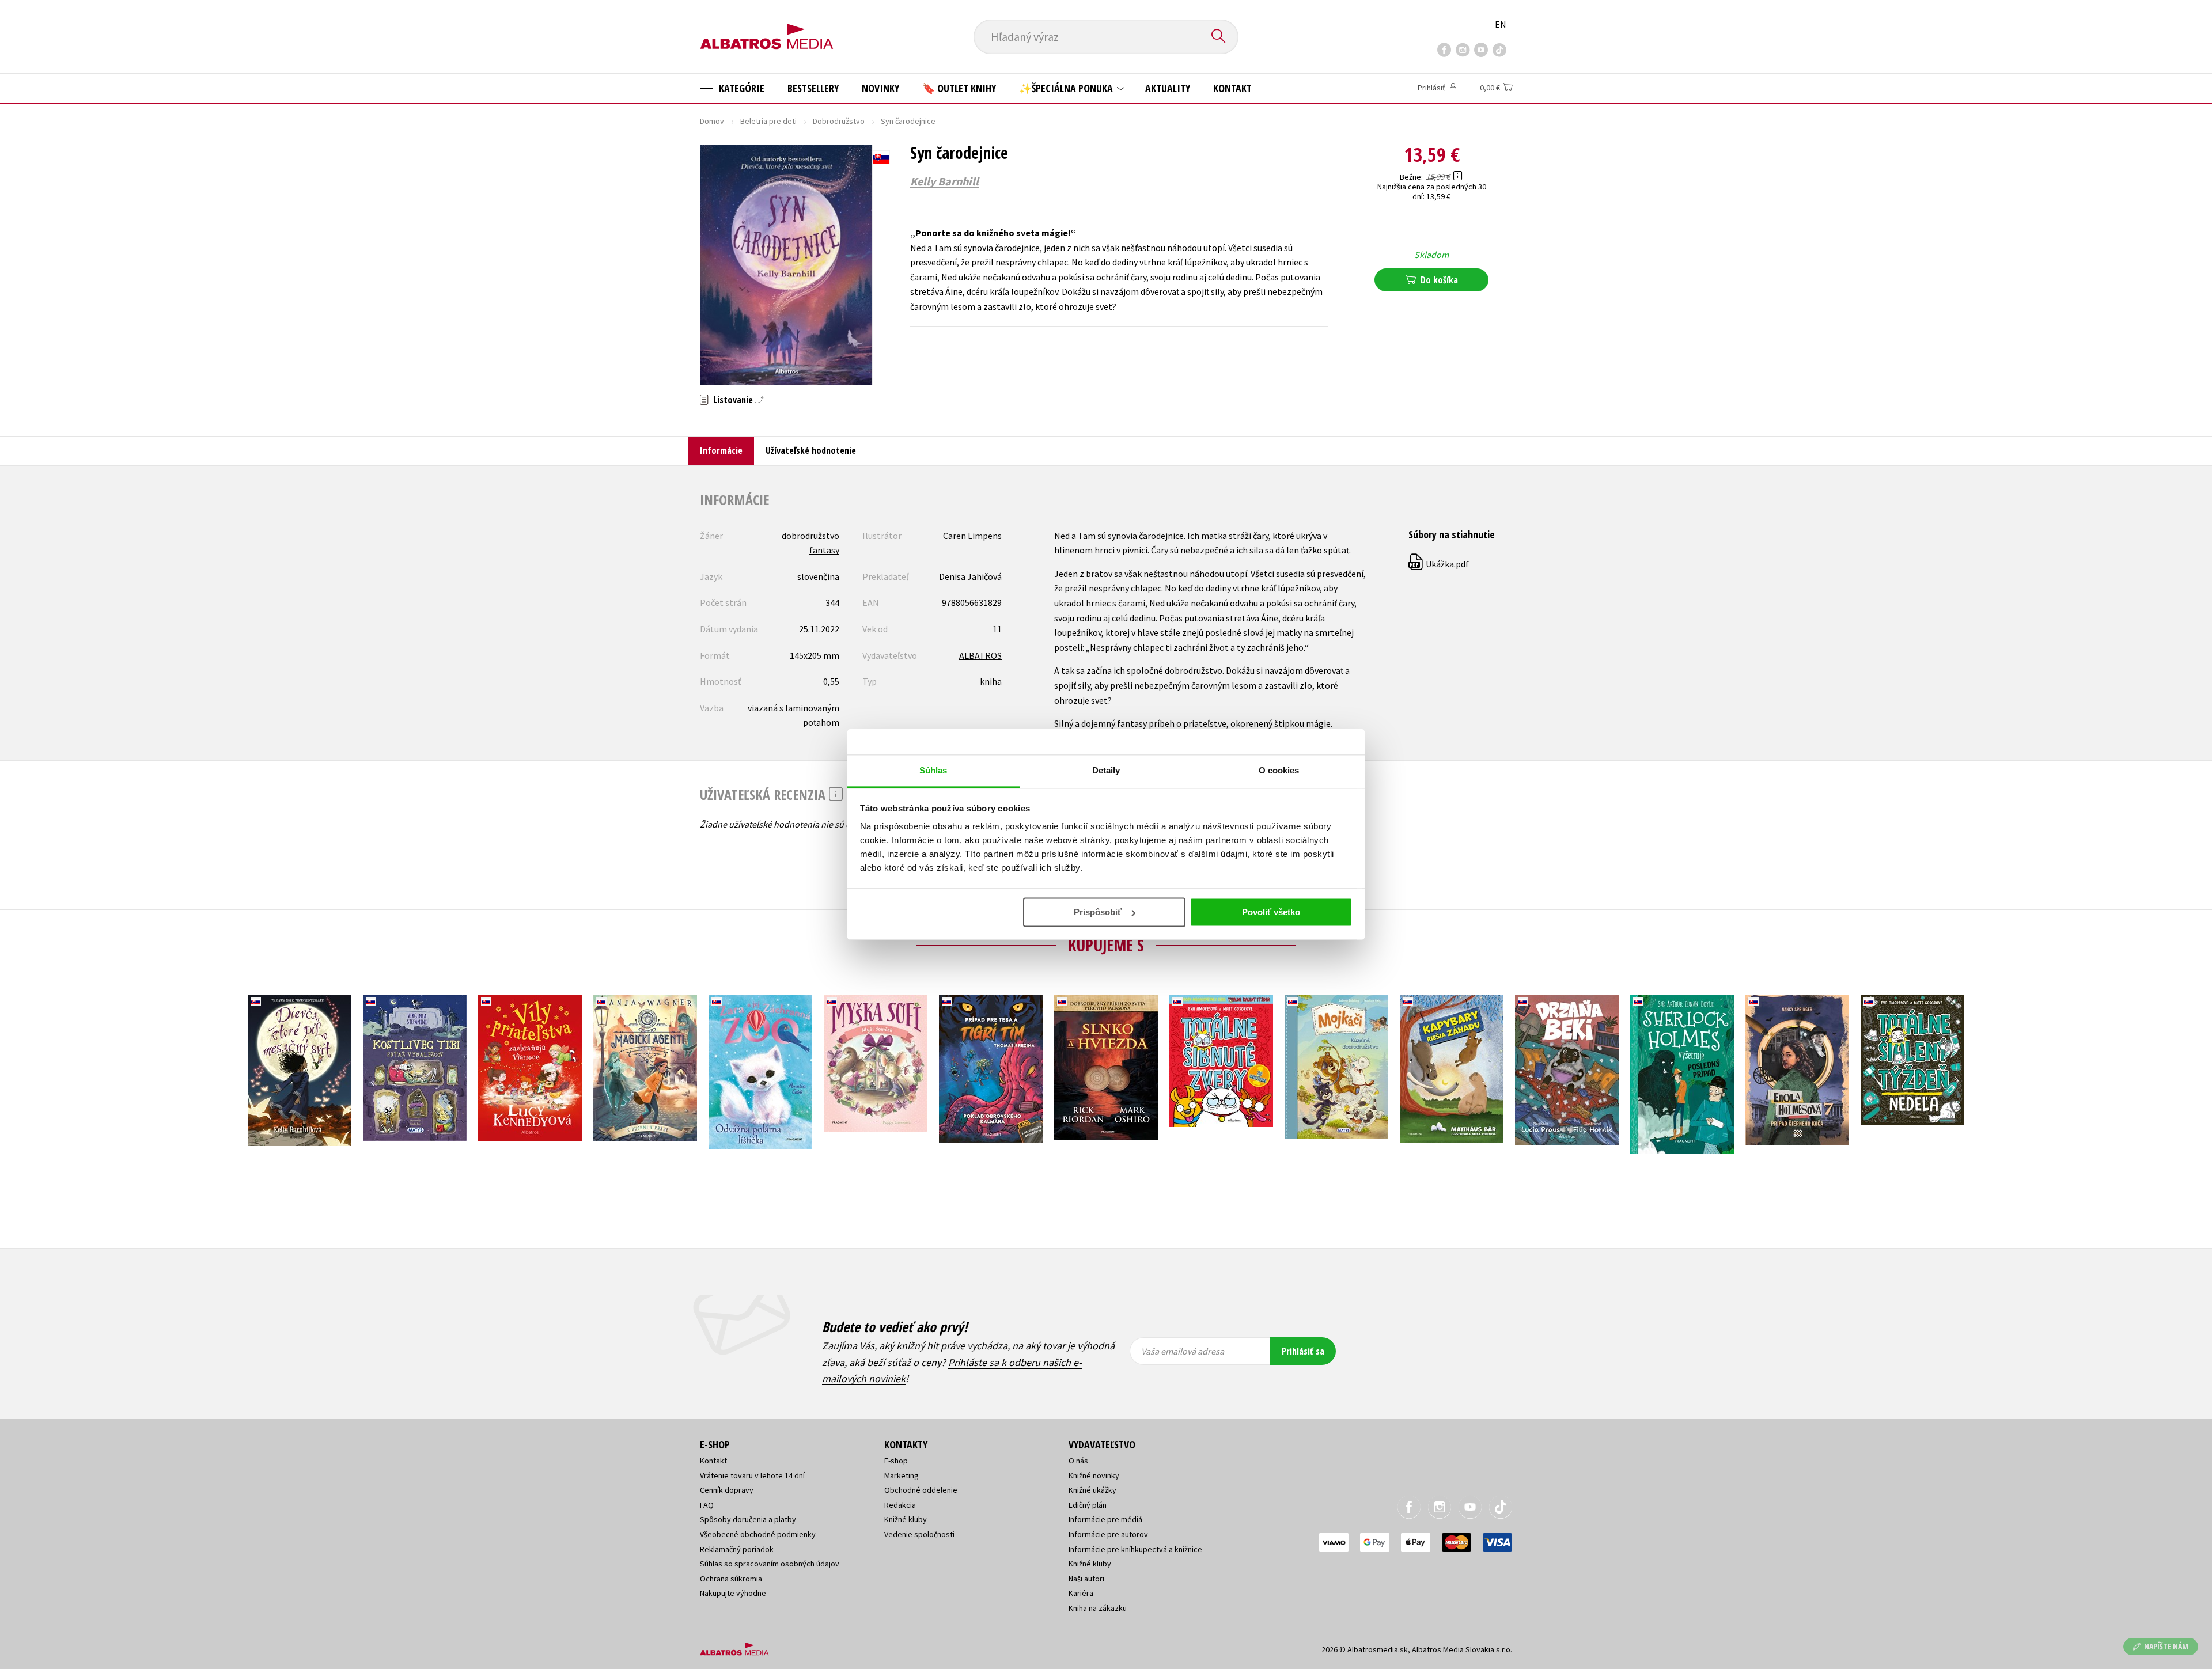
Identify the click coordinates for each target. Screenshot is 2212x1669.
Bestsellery (813, 88)
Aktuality (1168, 88)
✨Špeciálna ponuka (1067, 88)
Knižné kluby (906, 1519)
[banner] (767, 27)
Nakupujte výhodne (733, 1593)
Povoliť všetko (1271, 912)
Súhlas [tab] (933, 770)
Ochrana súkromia (731, 1579)
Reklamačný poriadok (737, 1549)
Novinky (880, 88)
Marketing (902, 1475)
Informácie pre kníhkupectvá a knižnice (1135, 1549)
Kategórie (741, 88)
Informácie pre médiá (1105, 1519)
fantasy (824, 550)
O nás (1078, 1461)
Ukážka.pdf (1439, 564)
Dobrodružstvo (839, 121)
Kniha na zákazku (1098, 1608)
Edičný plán (1088, 1505)
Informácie (721, 450)
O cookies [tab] (1279, 770)
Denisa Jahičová (970, 576)
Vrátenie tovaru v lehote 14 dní (752, 1475)
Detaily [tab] (1106, 770)
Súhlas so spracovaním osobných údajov (770, 1564)
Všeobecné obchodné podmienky (758, 1534)
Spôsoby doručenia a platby (748, 1519)
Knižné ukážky (1092, 1490)
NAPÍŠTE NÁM (2166, 1646)
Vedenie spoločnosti (919, 1534)
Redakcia (900, 1505)
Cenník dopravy (727, 1490)
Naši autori (1086, 1579)
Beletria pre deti (768, 121)
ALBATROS (980, 655)
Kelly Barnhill (944, 181)
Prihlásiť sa (1303, 1351)
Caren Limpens (972, 536)
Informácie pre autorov (1108, 1534)
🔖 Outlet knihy (959, 88)
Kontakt (1232, 88)
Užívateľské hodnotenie (811, 450)
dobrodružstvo (810, 536)
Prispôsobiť (1098, 912)
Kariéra (1081, 1593)
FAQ (707, 1505)
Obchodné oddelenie (921, 1490)
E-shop (896, 1461)
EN (1501, 24)
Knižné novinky (1094, 1475)
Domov (712, 121)
